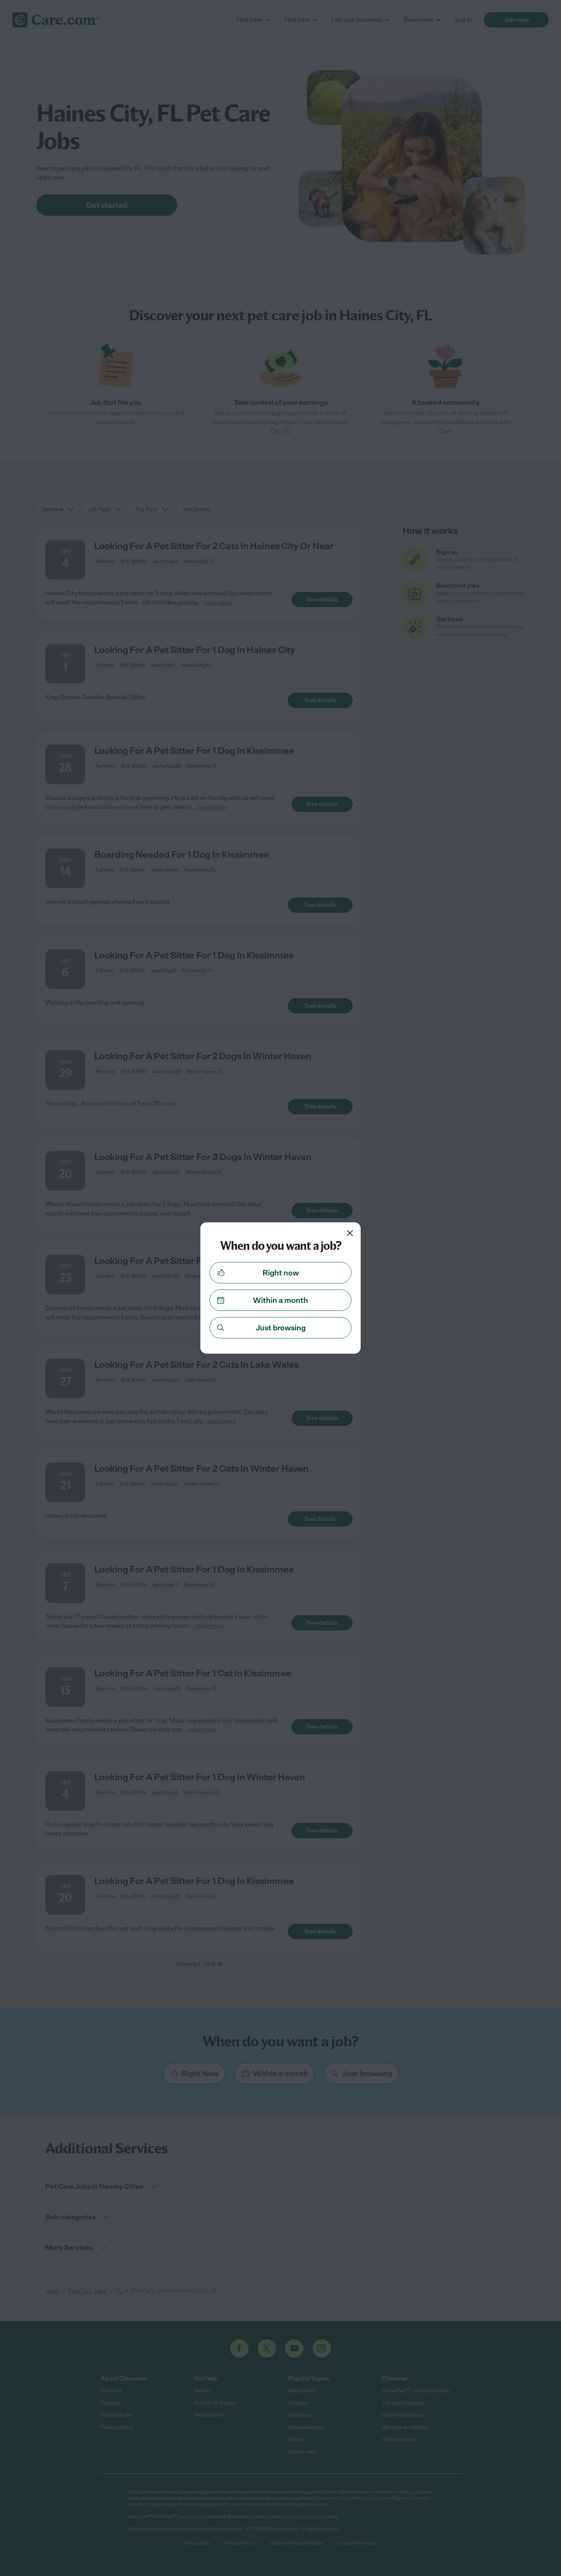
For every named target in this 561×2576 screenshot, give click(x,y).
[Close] (350, 1233)
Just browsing (281, 1328)
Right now (281, 1273)
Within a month (280, 1300)
